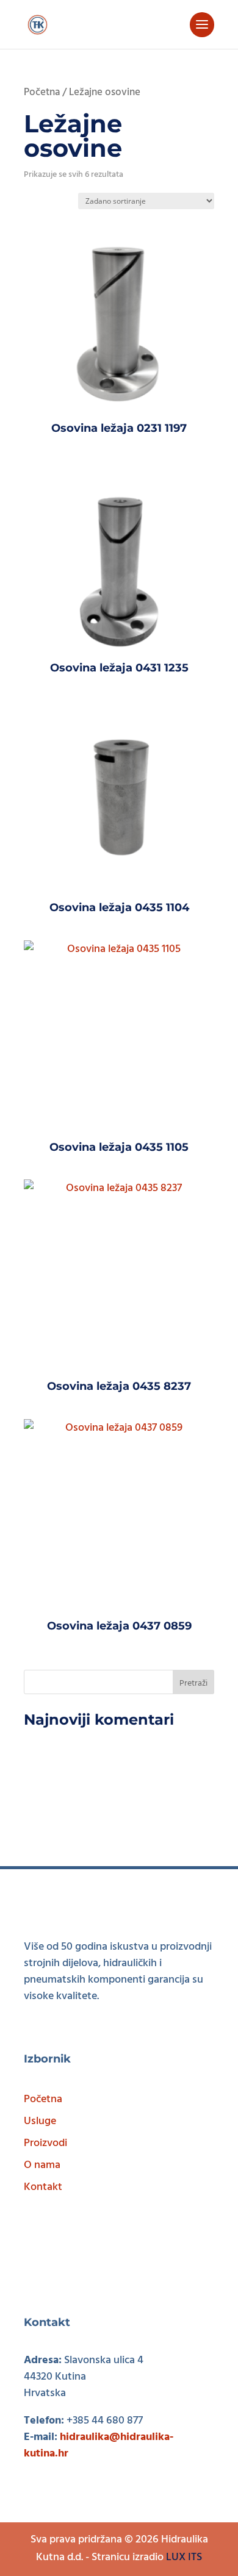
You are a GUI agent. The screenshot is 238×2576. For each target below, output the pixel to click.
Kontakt (43, 2187)
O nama (42, 2165)
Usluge (40, 2121)
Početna (42, 93)
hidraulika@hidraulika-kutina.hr (99, 2445)
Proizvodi (45, 2143)
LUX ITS (184, 2557)
